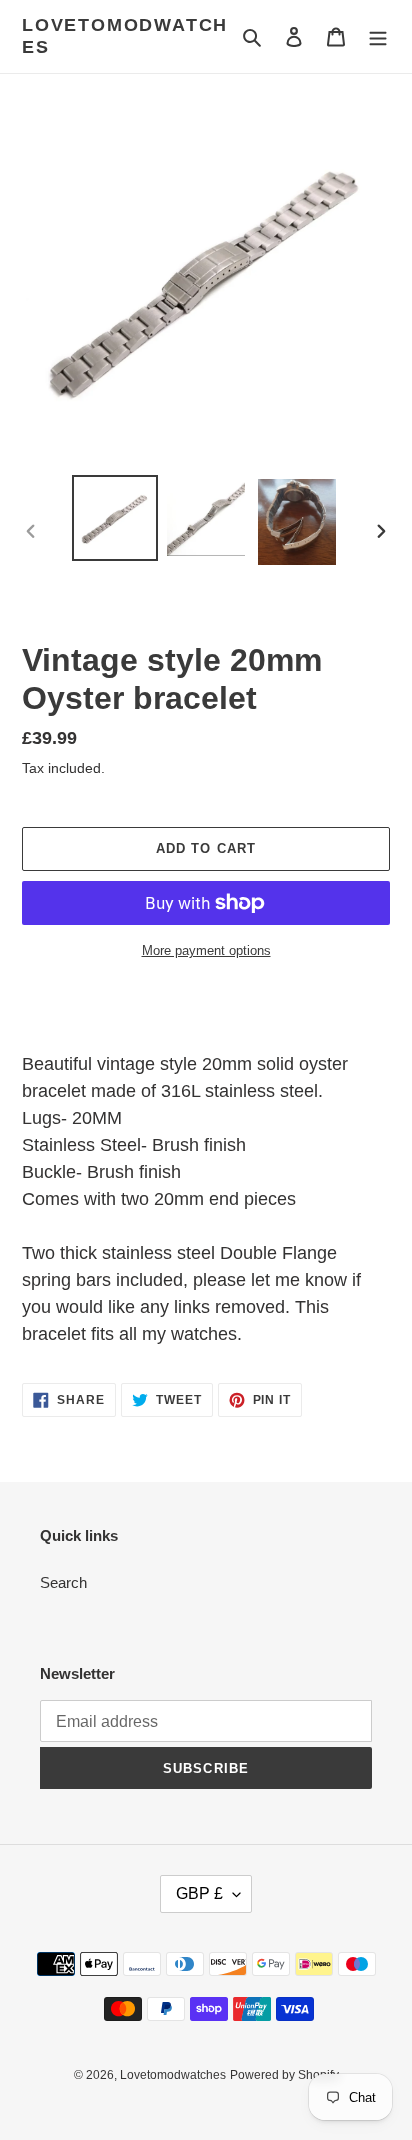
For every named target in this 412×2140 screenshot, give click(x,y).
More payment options (206, 950)
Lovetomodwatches (125, 36)
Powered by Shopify (284, 2075)
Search (63, 1582)
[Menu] (378, 36)
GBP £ (199, 1893)
